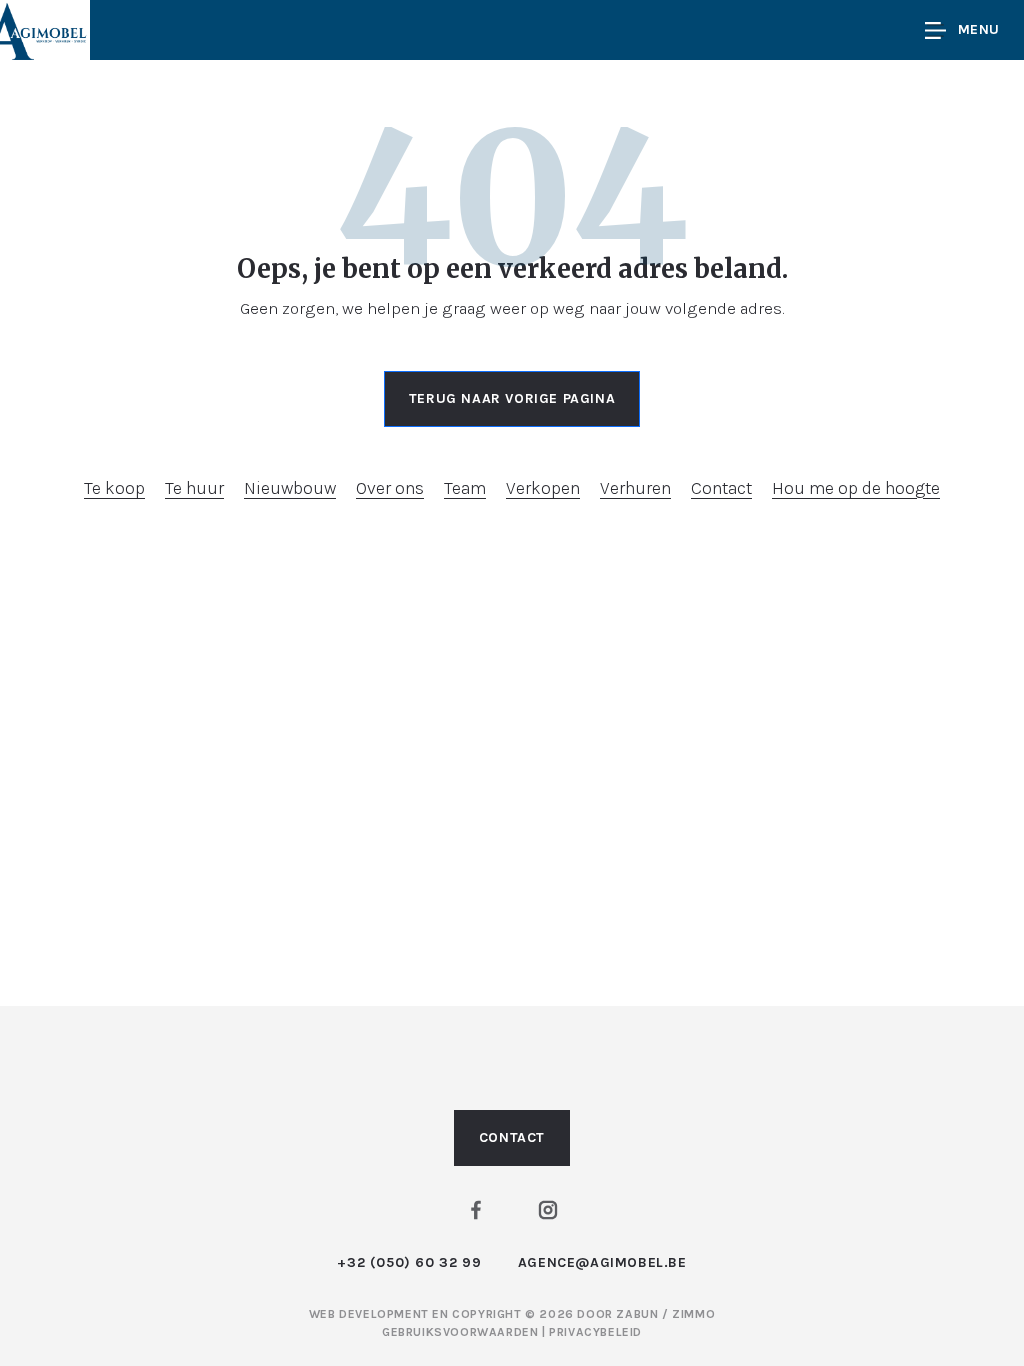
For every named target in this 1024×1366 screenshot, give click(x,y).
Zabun (637, 1314)
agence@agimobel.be (602, 1262)
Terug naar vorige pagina (512, 398)
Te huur (194, 488)
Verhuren (635, 488)
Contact (721, 488)
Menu (979, 29)
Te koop (114, 488)
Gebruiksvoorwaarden (462, 1332)
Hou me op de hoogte (856, 488)
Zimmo (693, 1314)
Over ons (390, 488)
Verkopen (543, 488)
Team (465, 488)
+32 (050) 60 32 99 (409, 1262)
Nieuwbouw (290, 488)
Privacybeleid (595, 1332)
